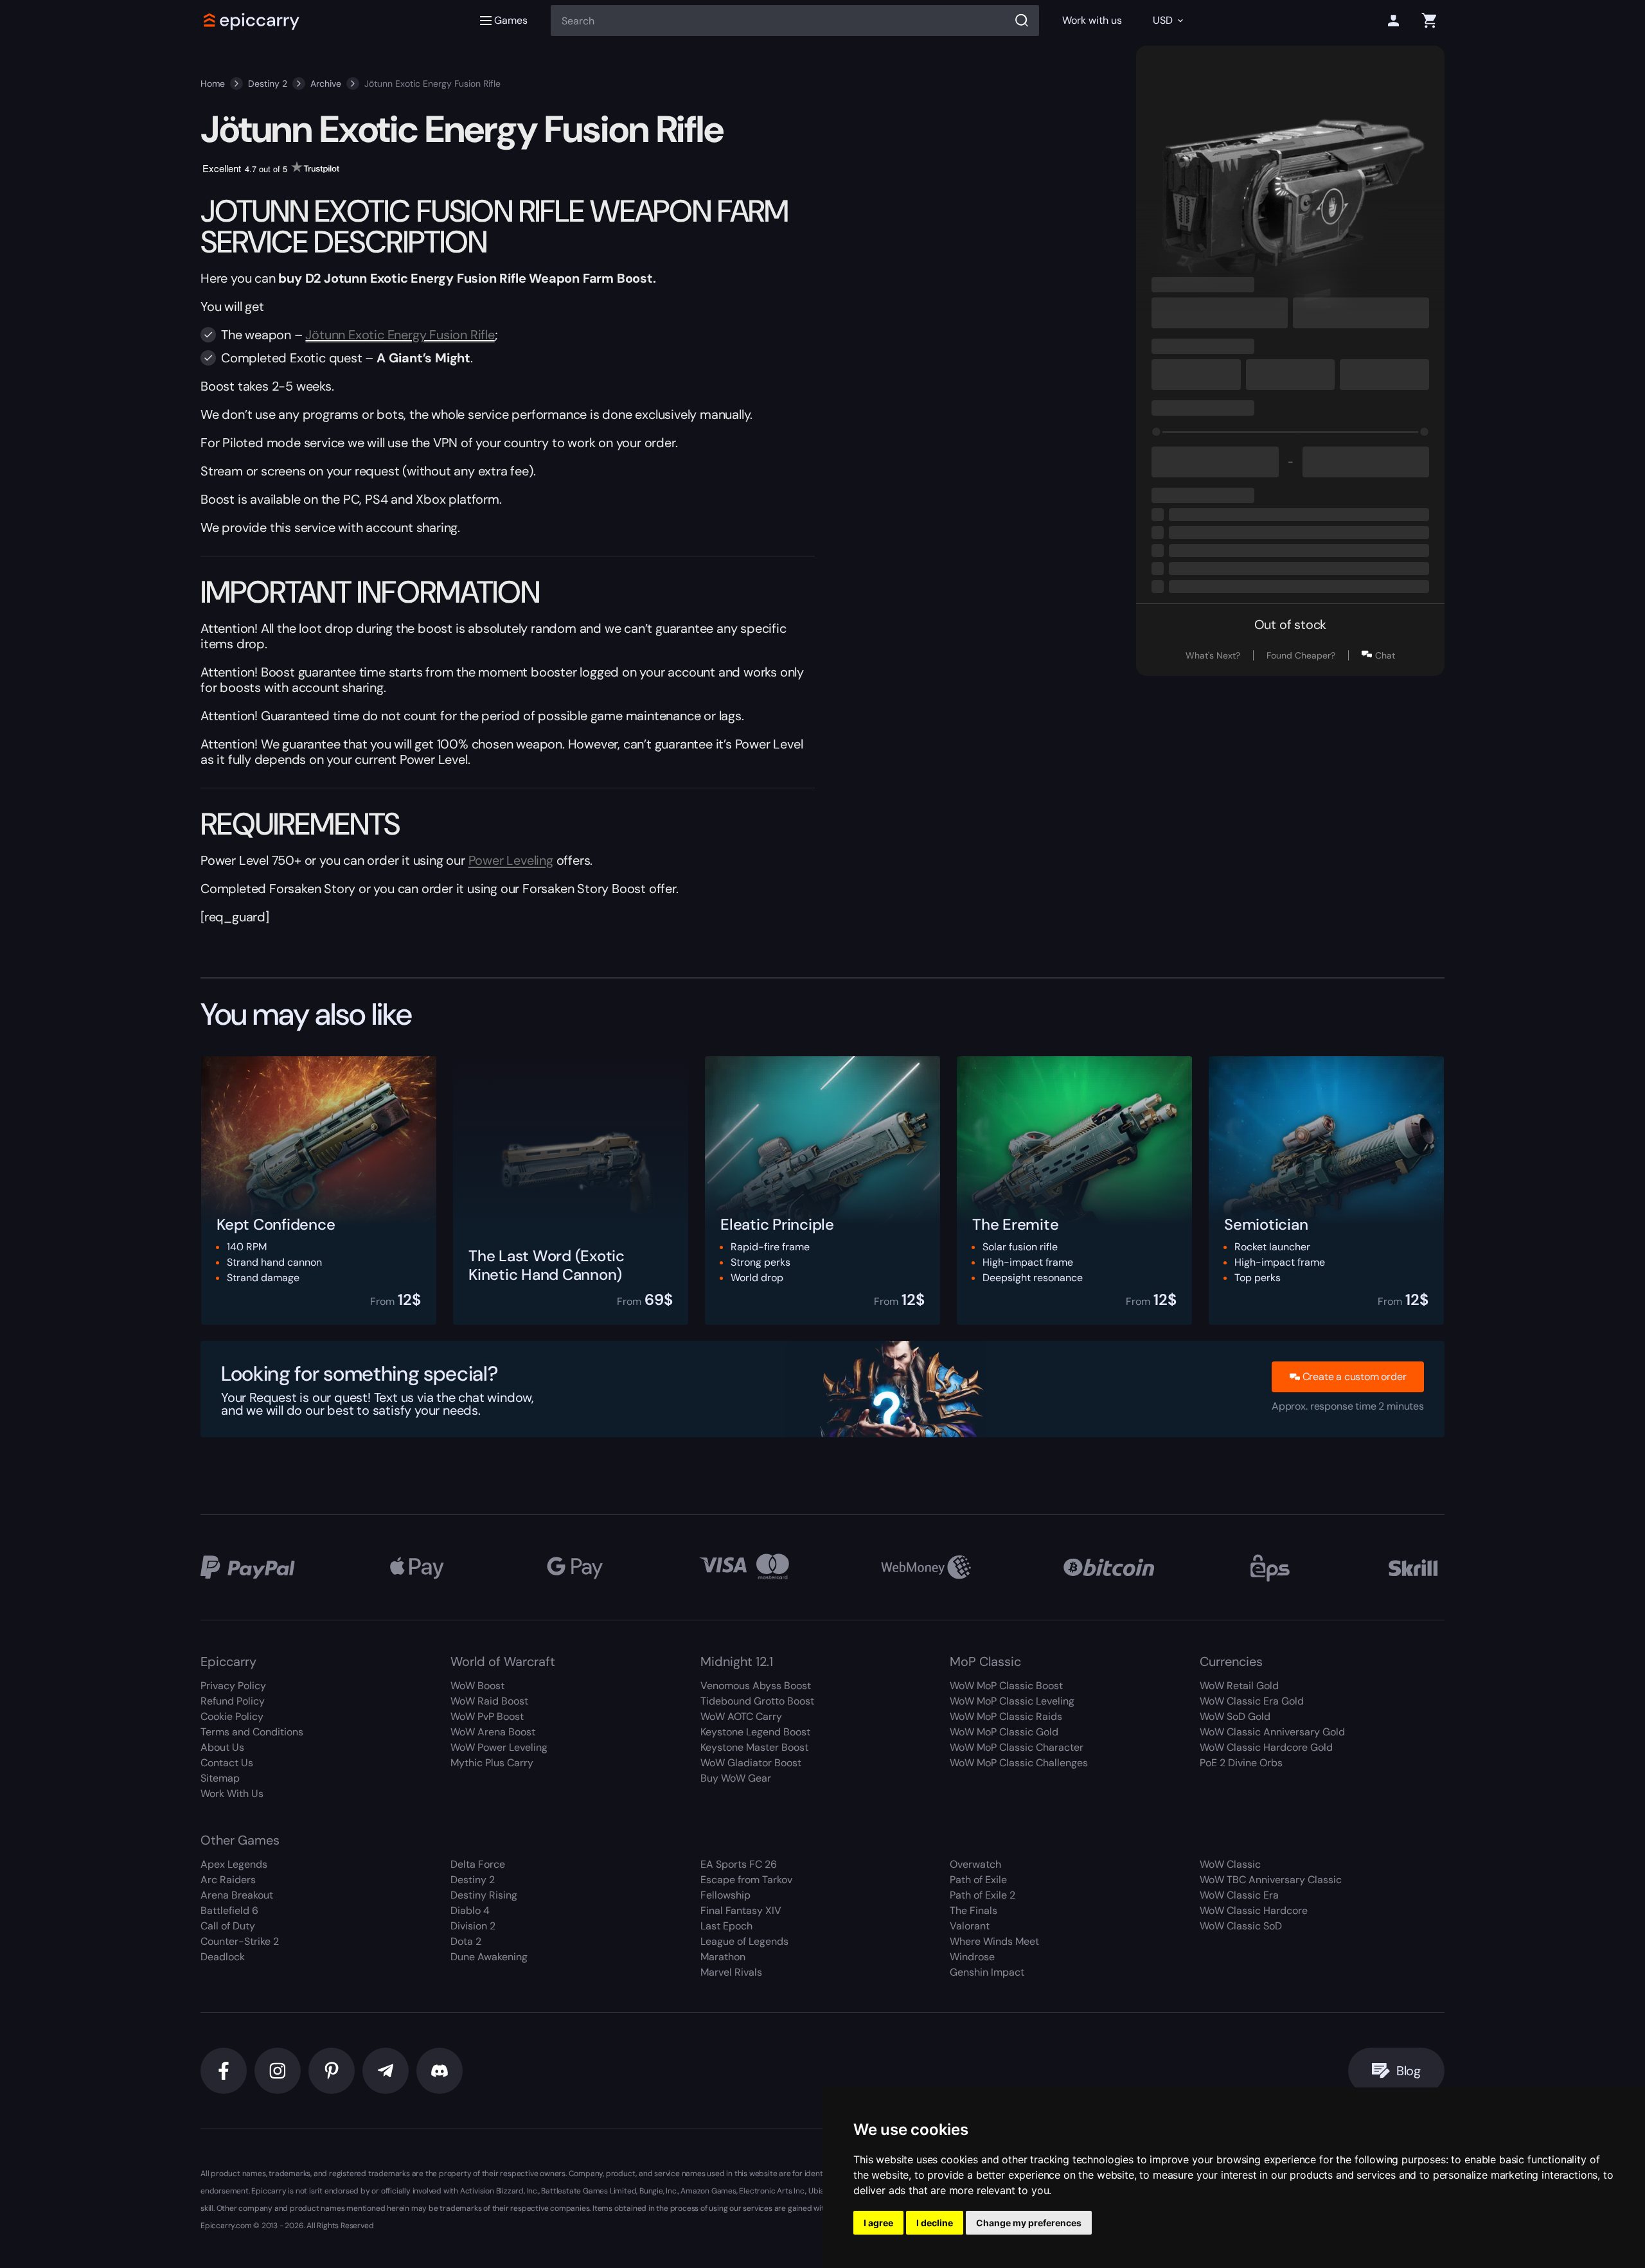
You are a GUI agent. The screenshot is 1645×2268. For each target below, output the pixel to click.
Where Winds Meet (994, 1941)
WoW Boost (477, 1686)
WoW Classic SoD (1241, 1926)
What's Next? (1213, 655)
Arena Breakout (237, 1895)
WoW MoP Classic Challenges (1019, 1763)
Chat (1385, 655)
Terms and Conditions (252, 1732)
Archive (326, 84)
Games (511, 20)
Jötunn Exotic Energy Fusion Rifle (400, 335)
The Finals (974, 1910)
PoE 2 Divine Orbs (1241, 1763)
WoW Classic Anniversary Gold (1272, 1732)
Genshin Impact (987, 1972)
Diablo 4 (470, 1910)
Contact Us (227, 1763)
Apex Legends (234, 1864)
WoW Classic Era (1239, 1895)
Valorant (970, 1926)
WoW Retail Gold (1239, 1686)
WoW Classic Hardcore (1254, 1910)
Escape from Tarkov (746, 1880)
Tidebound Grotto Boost (757, 1701)
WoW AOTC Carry (741, 1716)
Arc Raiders (228, 1880)
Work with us (1092, 20)
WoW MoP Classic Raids (1006, 1716)
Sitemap (220, 1778)
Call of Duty (228, 1926)
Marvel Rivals (731, 1972)
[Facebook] (224, 2071)
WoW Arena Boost (493, 1732)
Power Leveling (511, 860)
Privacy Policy (233, 1686)
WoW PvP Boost (487, 1716)
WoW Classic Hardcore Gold (1266, 1747)
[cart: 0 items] (1429, 21)
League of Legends (744, 1941)
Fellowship (725, 1895)
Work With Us (232, 1794)
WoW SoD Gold (1235, 1716)
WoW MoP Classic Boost (1006, 1686)
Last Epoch (726, 1926)
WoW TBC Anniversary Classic (1271, 1880)
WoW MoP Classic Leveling (1012, 1701)
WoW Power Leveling (499, 1747)
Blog (1409, 2071)
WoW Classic (1230, 1864)
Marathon (723, 1957)
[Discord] (440, 2071)
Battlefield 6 (229, 1910)
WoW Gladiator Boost (751, 1763)
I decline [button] (935, 2223)
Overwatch (975, 1864)
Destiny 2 (268, 84)
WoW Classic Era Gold (1252, 1701)
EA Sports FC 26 (739, 1864)
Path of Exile (978, 1880)
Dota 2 (466, 1941)
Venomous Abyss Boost (756, 1686)
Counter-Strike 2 (240, 1941)
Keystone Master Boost (754, 1747)
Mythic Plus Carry (492, 1763)
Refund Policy (233, 1701)
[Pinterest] (332, 2071)
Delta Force (478, 1864)
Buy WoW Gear (736, 1778)
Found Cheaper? (1301, 655)
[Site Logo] (252, 21)
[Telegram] (386, 2071)
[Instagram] (278, 2071)
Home (213, 84)
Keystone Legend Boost (755, 1732)
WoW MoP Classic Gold (1004, 1732)
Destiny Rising (484, 1895)
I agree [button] (878, 2223)
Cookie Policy (232, 1716)
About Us (222, 1747)
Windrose (972, 1957)
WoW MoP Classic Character (1017, 1747)
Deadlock (223, 1957)
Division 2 (473, 1926)
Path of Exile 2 (983, 1895)
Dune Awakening (489, 1957)
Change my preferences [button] (1029, 2223)
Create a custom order (1355, 1377)
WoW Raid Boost (489, 1701)
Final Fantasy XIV (741, 1910)
